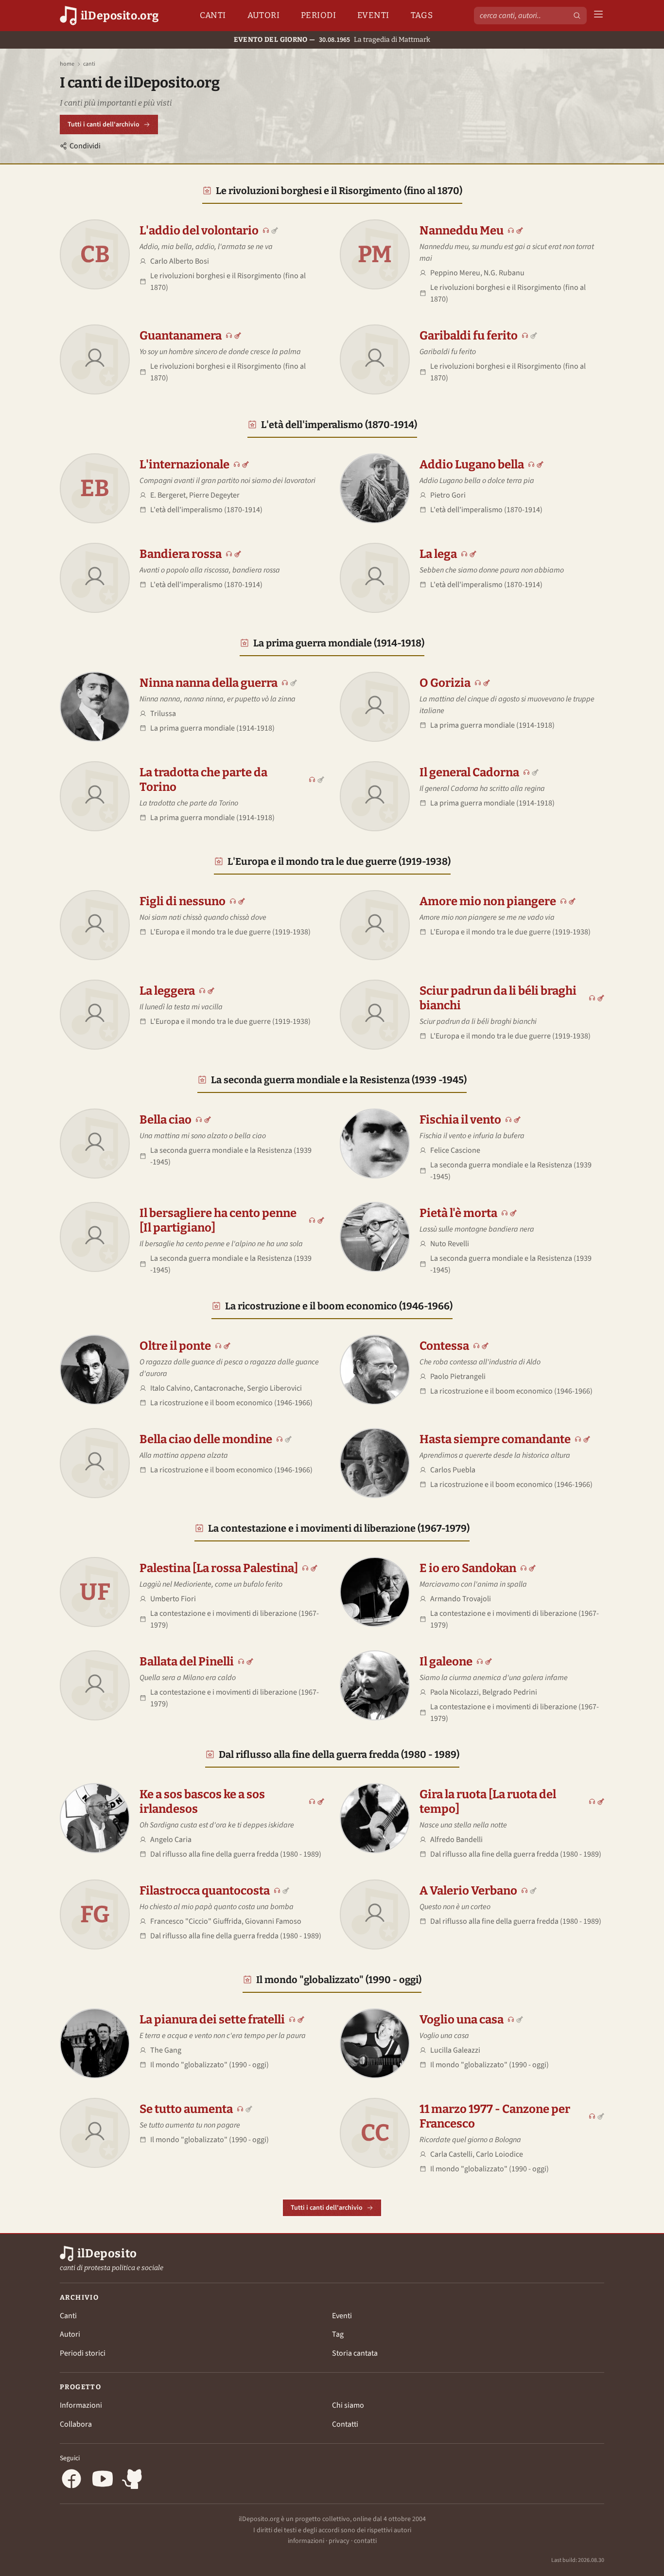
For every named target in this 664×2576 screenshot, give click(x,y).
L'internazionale (184, 465)
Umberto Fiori (173, 1599)
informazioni (306, 2541)
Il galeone (446, 1662)
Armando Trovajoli (461, 1599)
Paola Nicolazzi (454, 1692)
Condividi (85, 146)
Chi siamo (348, 2405)
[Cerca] (577, 16)
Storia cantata (355, 2353)
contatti (365, 2541)
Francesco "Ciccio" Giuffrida (196, 1921)
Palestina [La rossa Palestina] (219, 1568)
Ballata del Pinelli (187, 1662)
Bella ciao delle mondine (206, 1439)
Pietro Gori (448, 495)
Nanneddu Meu (462, 231)
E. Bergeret (168, 495)
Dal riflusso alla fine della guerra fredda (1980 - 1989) (339, 1754)
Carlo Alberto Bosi (180, 261)
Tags (422, 15)
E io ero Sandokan (468, 1568)
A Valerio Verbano (468, 1891)
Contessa (444, 1346)
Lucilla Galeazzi (455, 2050)
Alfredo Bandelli (456, 1840)
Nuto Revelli (450, 1244)
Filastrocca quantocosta (205, 1891)
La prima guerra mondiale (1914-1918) (339, 643)
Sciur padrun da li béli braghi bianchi (498, 998)
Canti (213, 15)
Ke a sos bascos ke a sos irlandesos (202, 1802)
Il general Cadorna (469, 772)
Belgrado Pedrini (510, 1692)
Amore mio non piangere (488, 901)
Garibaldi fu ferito (469, 336)
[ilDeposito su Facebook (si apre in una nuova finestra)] (71, 2480)
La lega (438, 554)
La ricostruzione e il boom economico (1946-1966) (339, 1306)
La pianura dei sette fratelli (212, 2020)
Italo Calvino (170, 1388)
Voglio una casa (462, 2020)
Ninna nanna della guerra (209, 683)
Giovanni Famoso (273, 1921)
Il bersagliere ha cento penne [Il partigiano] (218, 1220)
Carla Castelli (451, 2154)
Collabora (76, 2424)
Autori (264, 15)
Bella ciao (166, 1120)
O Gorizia (445, 683)
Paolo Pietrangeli (458, 1377)
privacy (339, 2541)
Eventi (373, 15)
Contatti (345, 2424)
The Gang (166, 2050)
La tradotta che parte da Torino (203, 780)
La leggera (167, 991)
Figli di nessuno (183, 901)
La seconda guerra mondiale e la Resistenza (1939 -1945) (339, 1080)
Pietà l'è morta (458, 1213)
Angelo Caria (171, 1840)
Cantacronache (219, 1388)
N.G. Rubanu (504, 273)
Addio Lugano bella (472, 465)
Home (67, 64)
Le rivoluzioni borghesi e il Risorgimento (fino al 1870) (339, 191)
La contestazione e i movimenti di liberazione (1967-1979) (339, 1528)
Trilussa (163, 714)
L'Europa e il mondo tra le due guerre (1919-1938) (339, 861)
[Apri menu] (598, 16)
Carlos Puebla (453, 1470)
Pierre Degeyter (214, 495)
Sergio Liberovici (274, 1388)
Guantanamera (181, 336)
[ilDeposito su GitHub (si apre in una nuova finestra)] (134, 2480)
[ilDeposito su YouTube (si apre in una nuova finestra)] (103, 2480)
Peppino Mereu (455, 273)
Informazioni (81, 2405)
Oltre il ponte (175, 1346)
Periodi (318, 15)
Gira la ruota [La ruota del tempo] (488, 1802)
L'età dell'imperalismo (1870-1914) (339, 425)
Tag (338, 2334)
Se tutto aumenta (186, 2109)
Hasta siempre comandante (495, 1439)
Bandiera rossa (181, 554)
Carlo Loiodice (499, 2154)
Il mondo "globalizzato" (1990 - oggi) (339, 1980)
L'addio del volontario (199, 231)
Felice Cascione (455, 1150)
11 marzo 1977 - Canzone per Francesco (495, 2116)
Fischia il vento (460, 1120)
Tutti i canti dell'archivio (104, 125)
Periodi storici (83, 2353)
